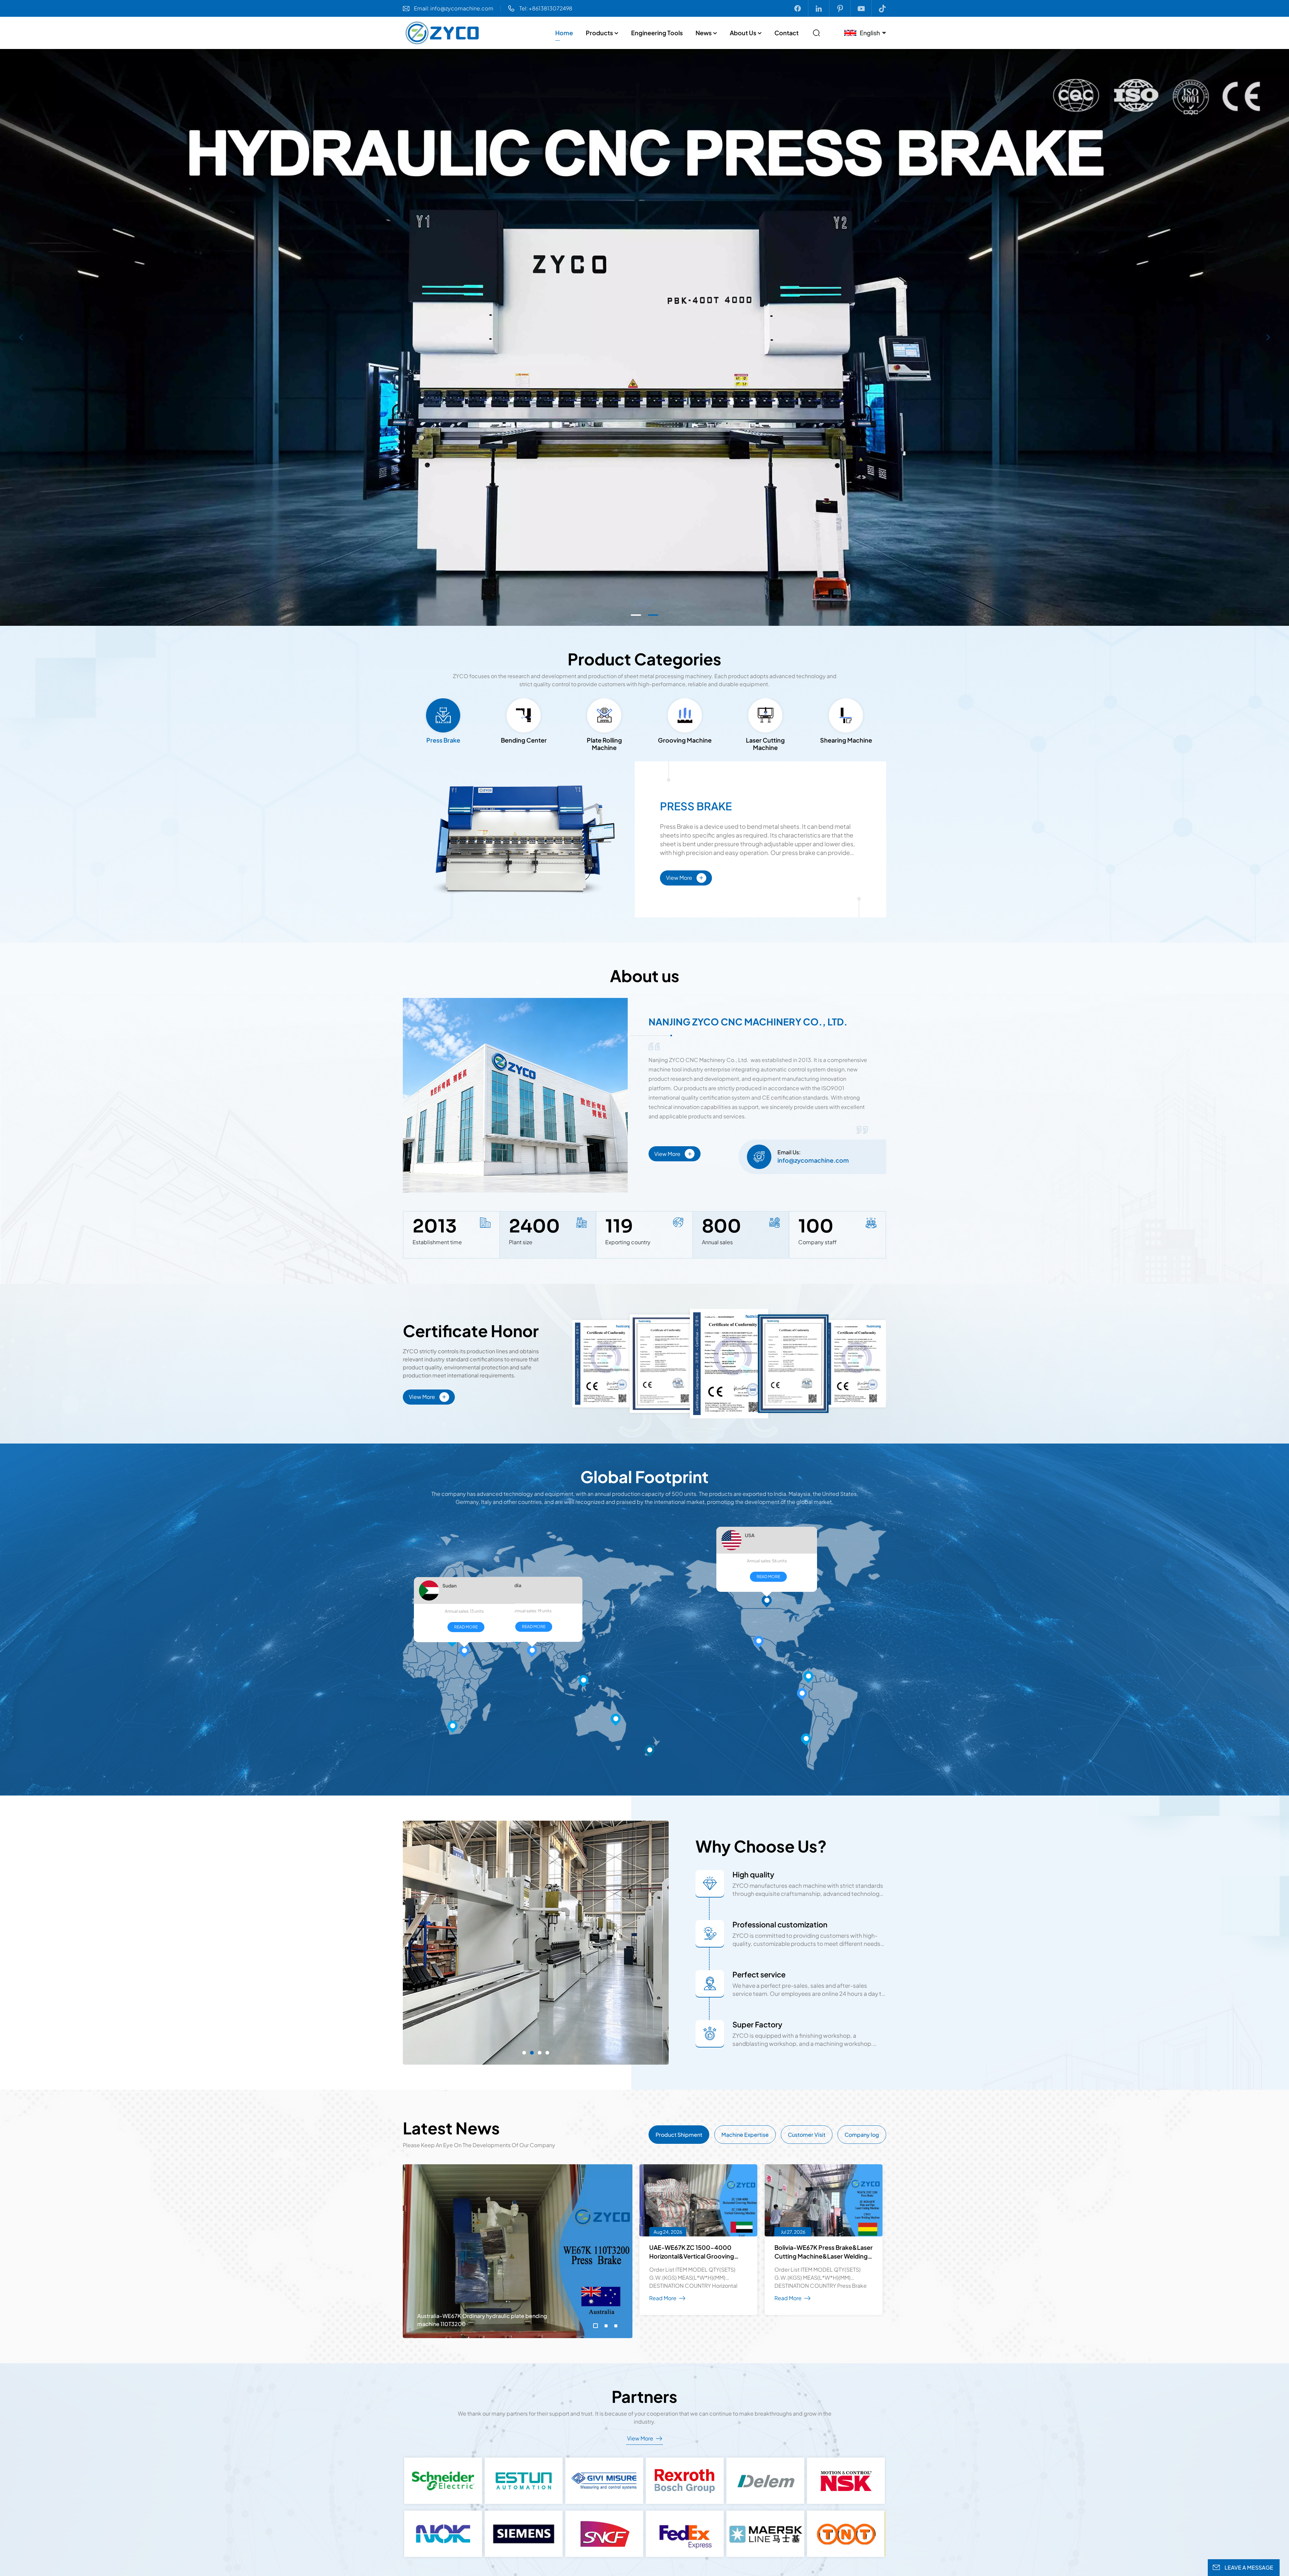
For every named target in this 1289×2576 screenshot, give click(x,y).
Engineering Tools (657, 33)
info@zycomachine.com (813, 1160)
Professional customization (780, 1924)
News (704, 33)
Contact (786, 33)
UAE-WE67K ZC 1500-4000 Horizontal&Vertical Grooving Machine (692, 2252)
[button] (636, 615)
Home (564, 33)
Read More (464, 1595)
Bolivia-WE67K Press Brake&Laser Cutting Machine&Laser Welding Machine (824, 2252)
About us (743, 33)
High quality (753, 1874)
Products (599, 33)
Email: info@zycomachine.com (454, 8)
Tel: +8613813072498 (546, 8)
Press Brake (696, 806)
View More (685, 877)
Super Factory (757, 2024)
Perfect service (759, 1974)
